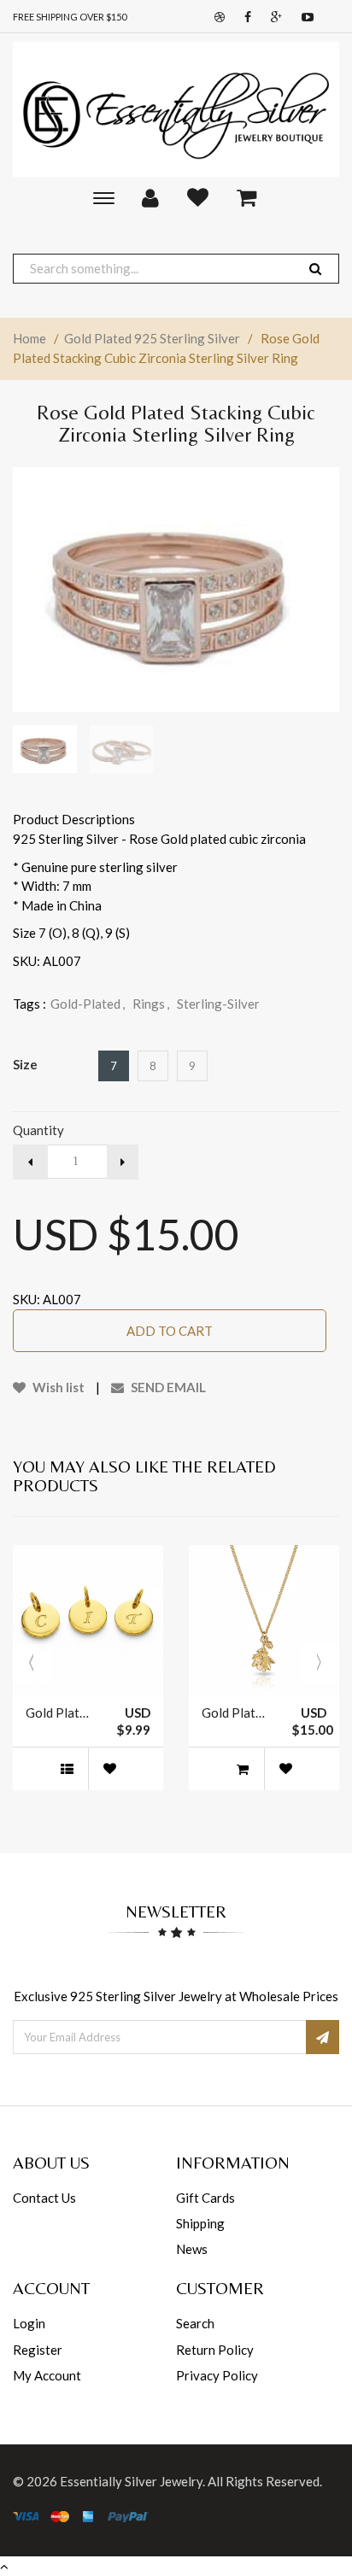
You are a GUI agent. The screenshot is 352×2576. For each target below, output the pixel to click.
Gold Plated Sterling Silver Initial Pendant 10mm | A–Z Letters (58, 1712)
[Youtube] (303, 18)
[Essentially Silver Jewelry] (176, 109)
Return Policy (215, 2350)
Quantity (38, 1130)
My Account (47, 2375)
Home (29, 338)
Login (29, 2323)
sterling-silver (218, 1004)
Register (38, 2350)
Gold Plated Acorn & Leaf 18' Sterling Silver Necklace (234, 1712)
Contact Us (44, 2198)
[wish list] (109, 1769)
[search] (315, 269)
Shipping (200, 2223)
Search (195, 2323)
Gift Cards (205, 2198)
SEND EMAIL (167, 1387)
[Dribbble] (215, 18)
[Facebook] (243, 18)
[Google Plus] (272, 18)
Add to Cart (170, 1331)
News (192, 2249)
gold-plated (88, 1004)
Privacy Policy (217, 2375)
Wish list (57, 1387)
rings (151, 1004)
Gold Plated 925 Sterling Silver (152, 338)
